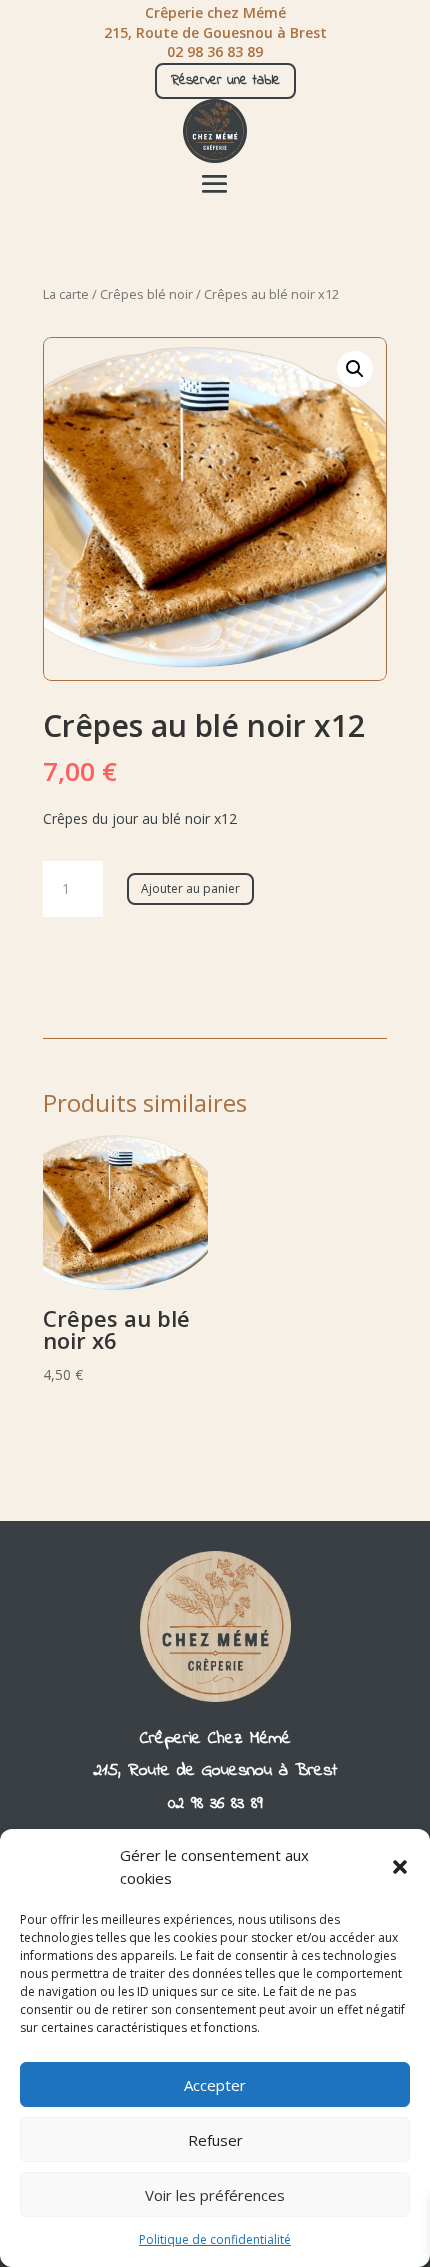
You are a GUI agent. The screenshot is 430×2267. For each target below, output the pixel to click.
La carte (66, 294)
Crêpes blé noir (146, 294)
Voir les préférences (215, 2195)
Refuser (215, 2140)
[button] (400, 1867)
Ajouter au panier (190, 888)
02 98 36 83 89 (215, 1804)
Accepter (215, 2085)
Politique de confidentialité (215, 2239)
